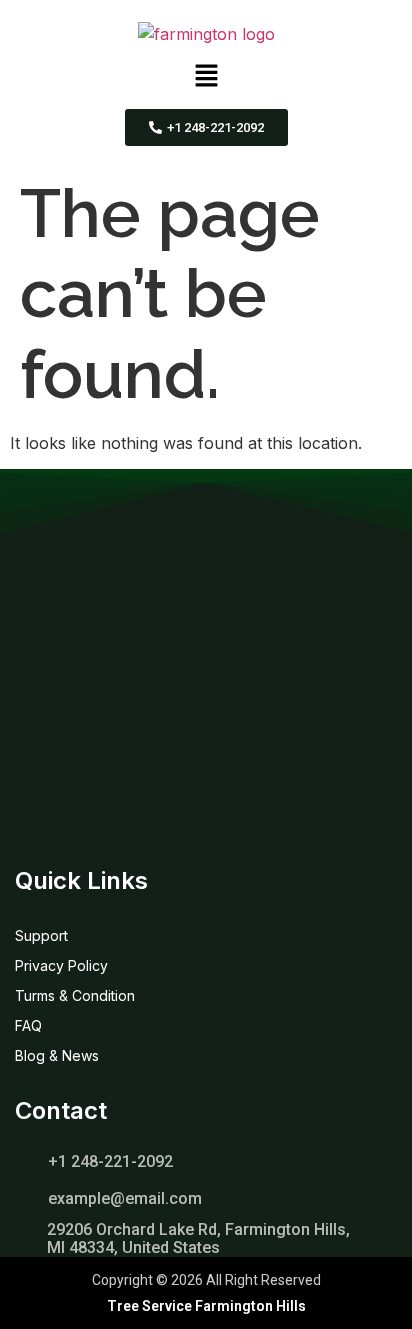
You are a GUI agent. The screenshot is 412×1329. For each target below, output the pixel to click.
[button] (206, 77)
